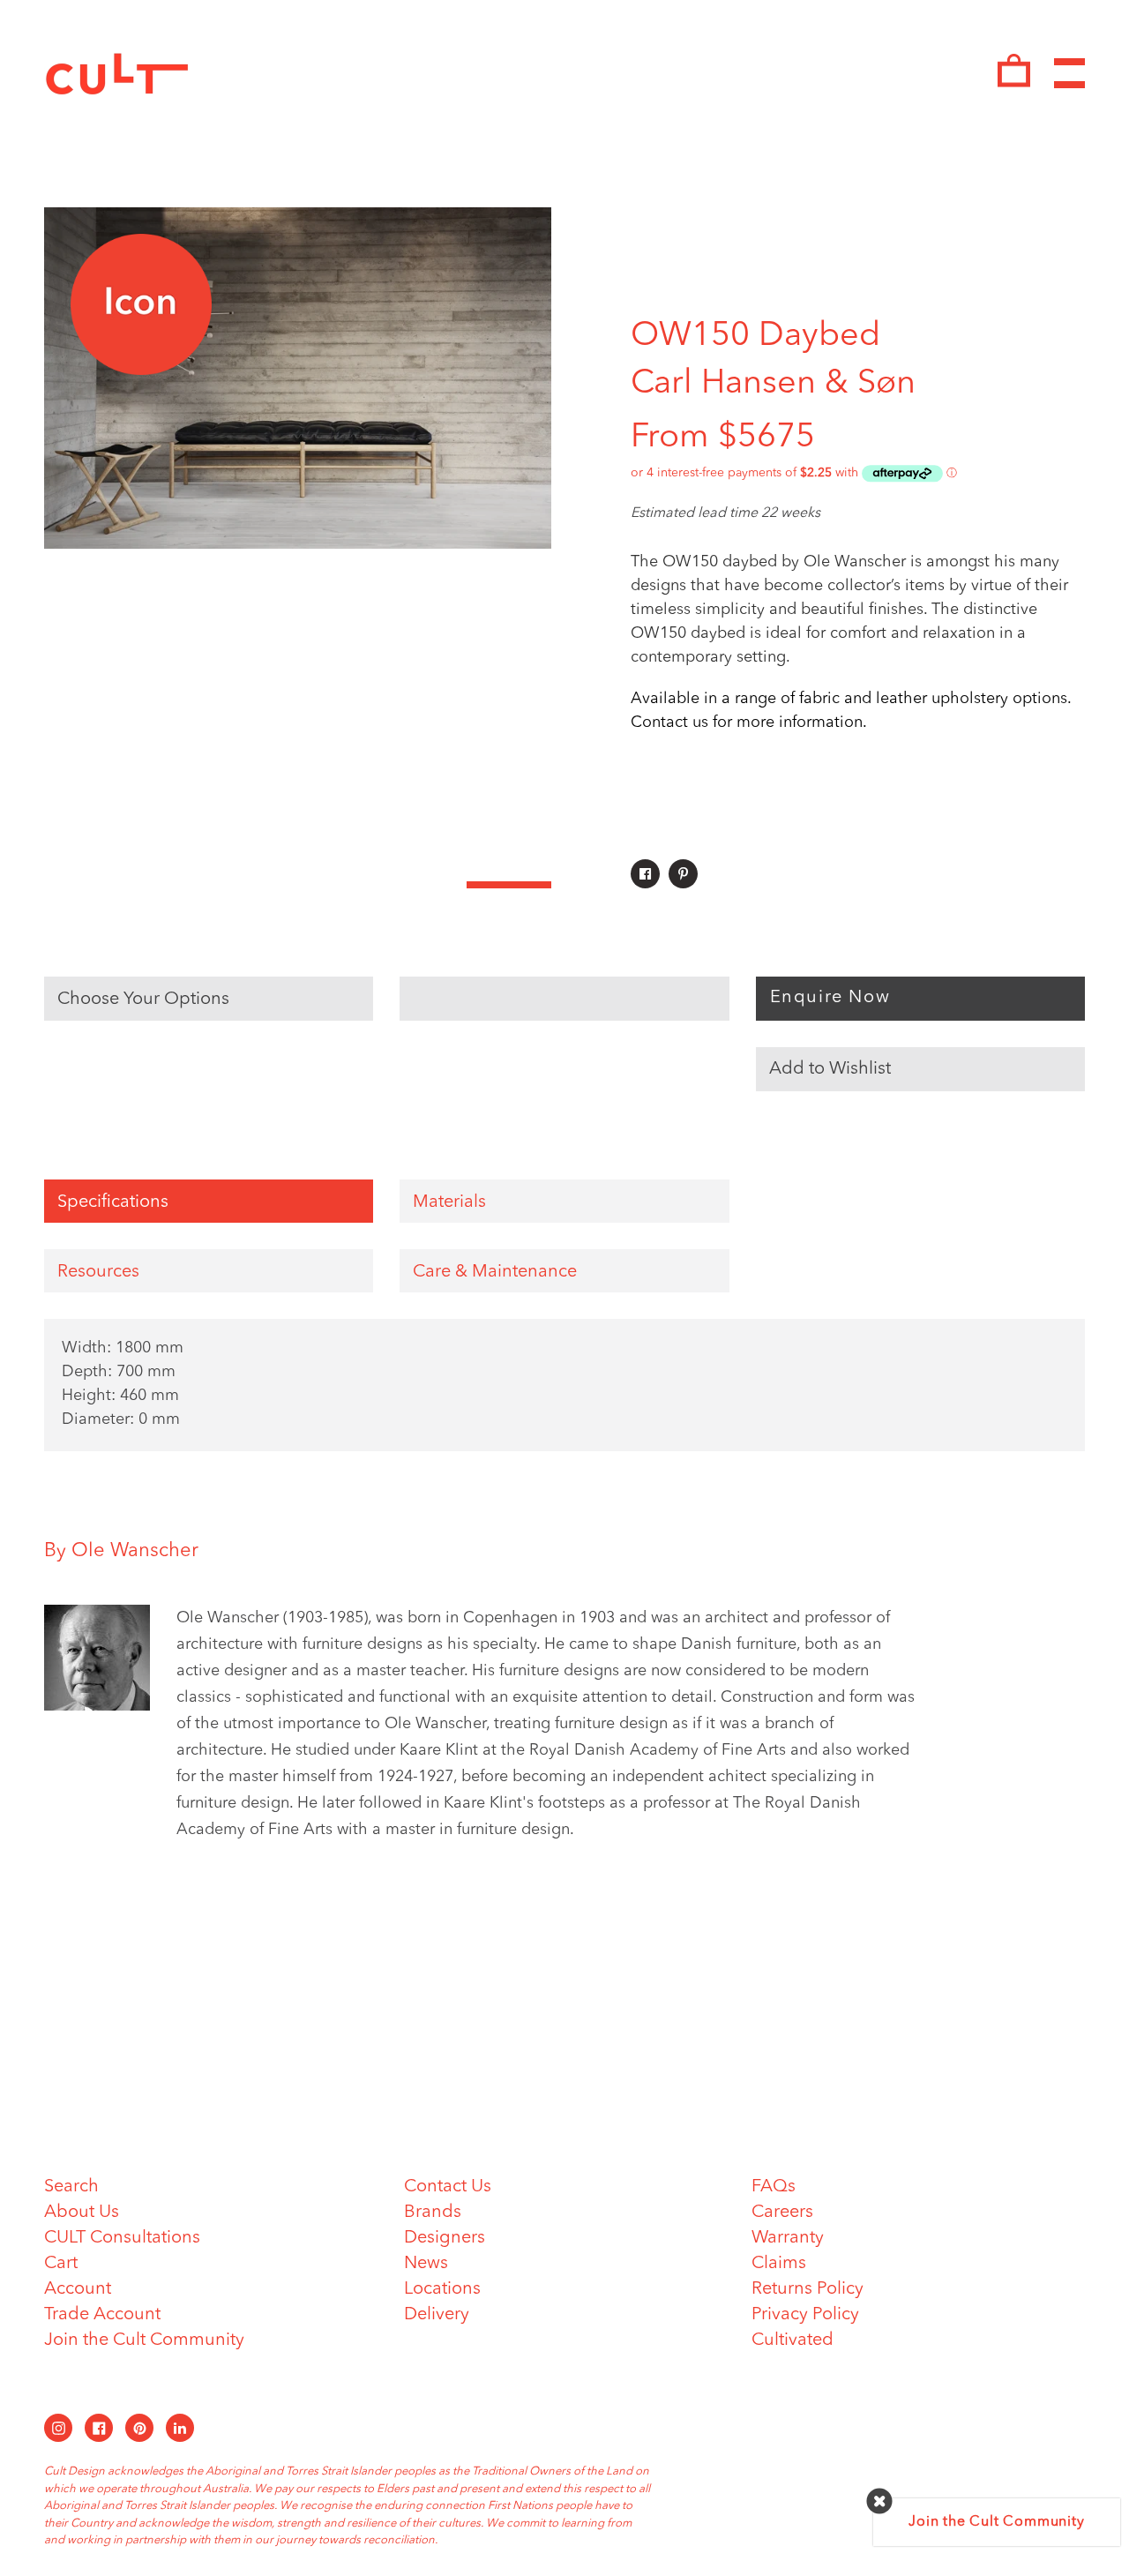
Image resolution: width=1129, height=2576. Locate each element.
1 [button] (86, 885)
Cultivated (793, 2340)
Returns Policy (807, 2289)
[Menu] (1069, 74)
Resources (98, 1272)
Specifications (113, 1202)
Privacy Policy (805, 2315)
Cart (61, 2264)
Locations (442, 2289)
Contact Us (448, 2187)
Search (71, 2187)
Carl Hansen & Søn (773, 384)
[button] (920, 1069)
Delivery (437, 2315)
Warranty (788, 2238)
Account (78, 2289)
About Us (82, 2213)
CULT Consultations (122, 2238)
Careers (782, 2213)
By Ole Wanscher (121, 1551)
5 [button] (424, 885)
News (426, 2264)
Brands (433, 2213)
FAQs (774, 2187)
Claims (779, 2264)
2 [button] (171, 885)
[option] (298, 378)
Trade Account (102, 2315)
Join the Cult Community (144, 2340)
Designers (445, 2238)
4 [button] (340, 885)
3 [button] (256, 885)
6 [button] (509, 885)
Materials (449, 1202)
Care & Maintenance (495, 1272)
